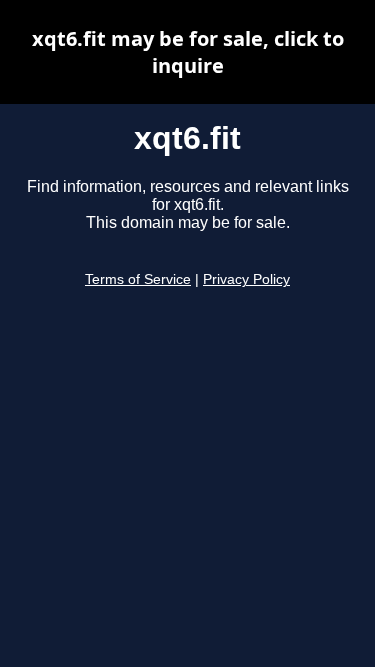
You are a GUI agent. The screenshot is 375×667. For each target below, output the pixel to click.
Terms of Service (138, 279)
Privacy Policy (246, 279)
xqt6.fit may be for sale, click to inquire (188, 52)
